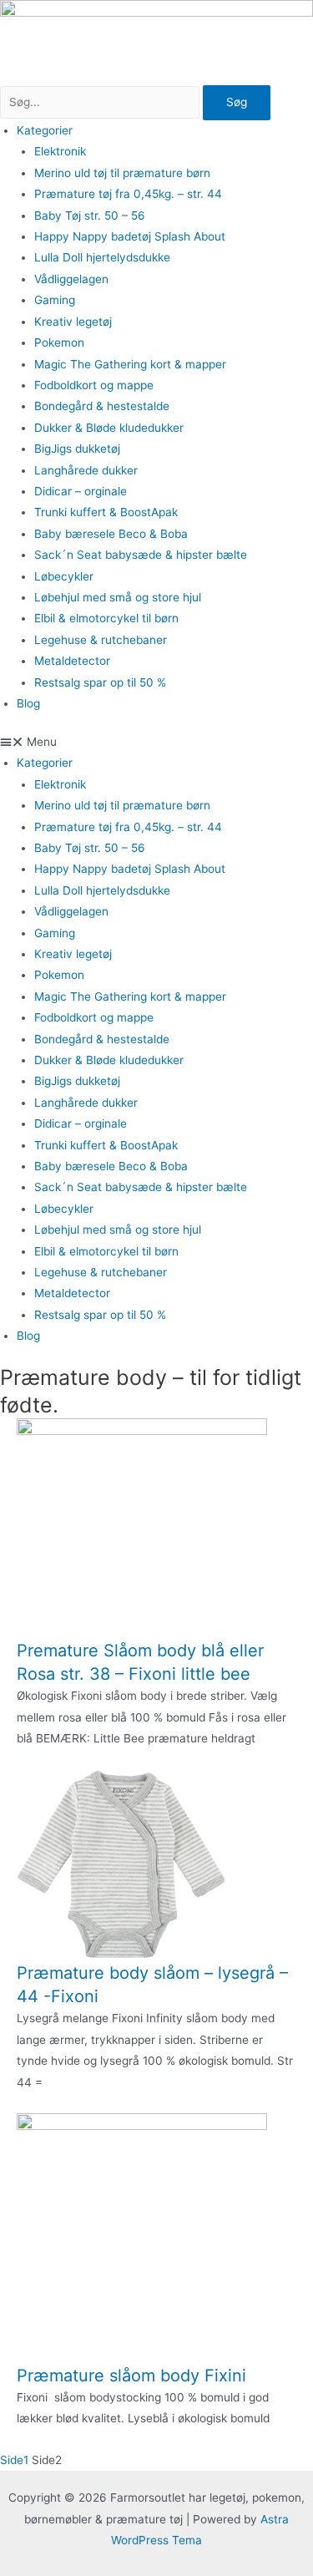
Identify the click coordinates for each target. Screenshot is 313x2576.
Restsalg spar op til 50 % (100, 682)
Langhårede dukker (86, 470)
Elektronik (60, 151)
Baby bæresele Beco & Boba (111, 534)
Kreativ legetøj (73, 322)
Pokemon (59, 342)
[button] (156, 742)
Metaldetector (72, 661)
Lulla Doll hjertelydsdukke (102, 257)
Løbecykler (64, 576)
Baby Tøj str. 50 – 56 (90, 216)
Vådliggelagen (71, 279)
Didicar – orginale (81, 491)
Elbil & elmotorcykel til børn (106, 618)
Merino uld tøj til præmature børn (122, 173)
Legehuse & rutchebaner (101, 640)
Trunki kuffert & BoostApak (106, 512)
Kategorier (45, 130)
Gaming (55, 300)
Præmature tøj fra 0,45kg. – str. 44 (128, 194)
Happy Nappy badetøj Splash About (130, 236)
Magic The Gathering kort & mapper (130, 364)
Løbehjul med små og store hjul (118, 597)
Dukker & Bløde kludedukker (109, 428)
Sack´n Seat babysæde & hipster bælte (141, 555)
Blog (28, 703)
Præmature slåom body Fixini (131, 2376)
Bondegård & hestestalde (102, 406)
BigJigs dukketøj (77, 449)
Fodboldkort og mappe (94, 385)
